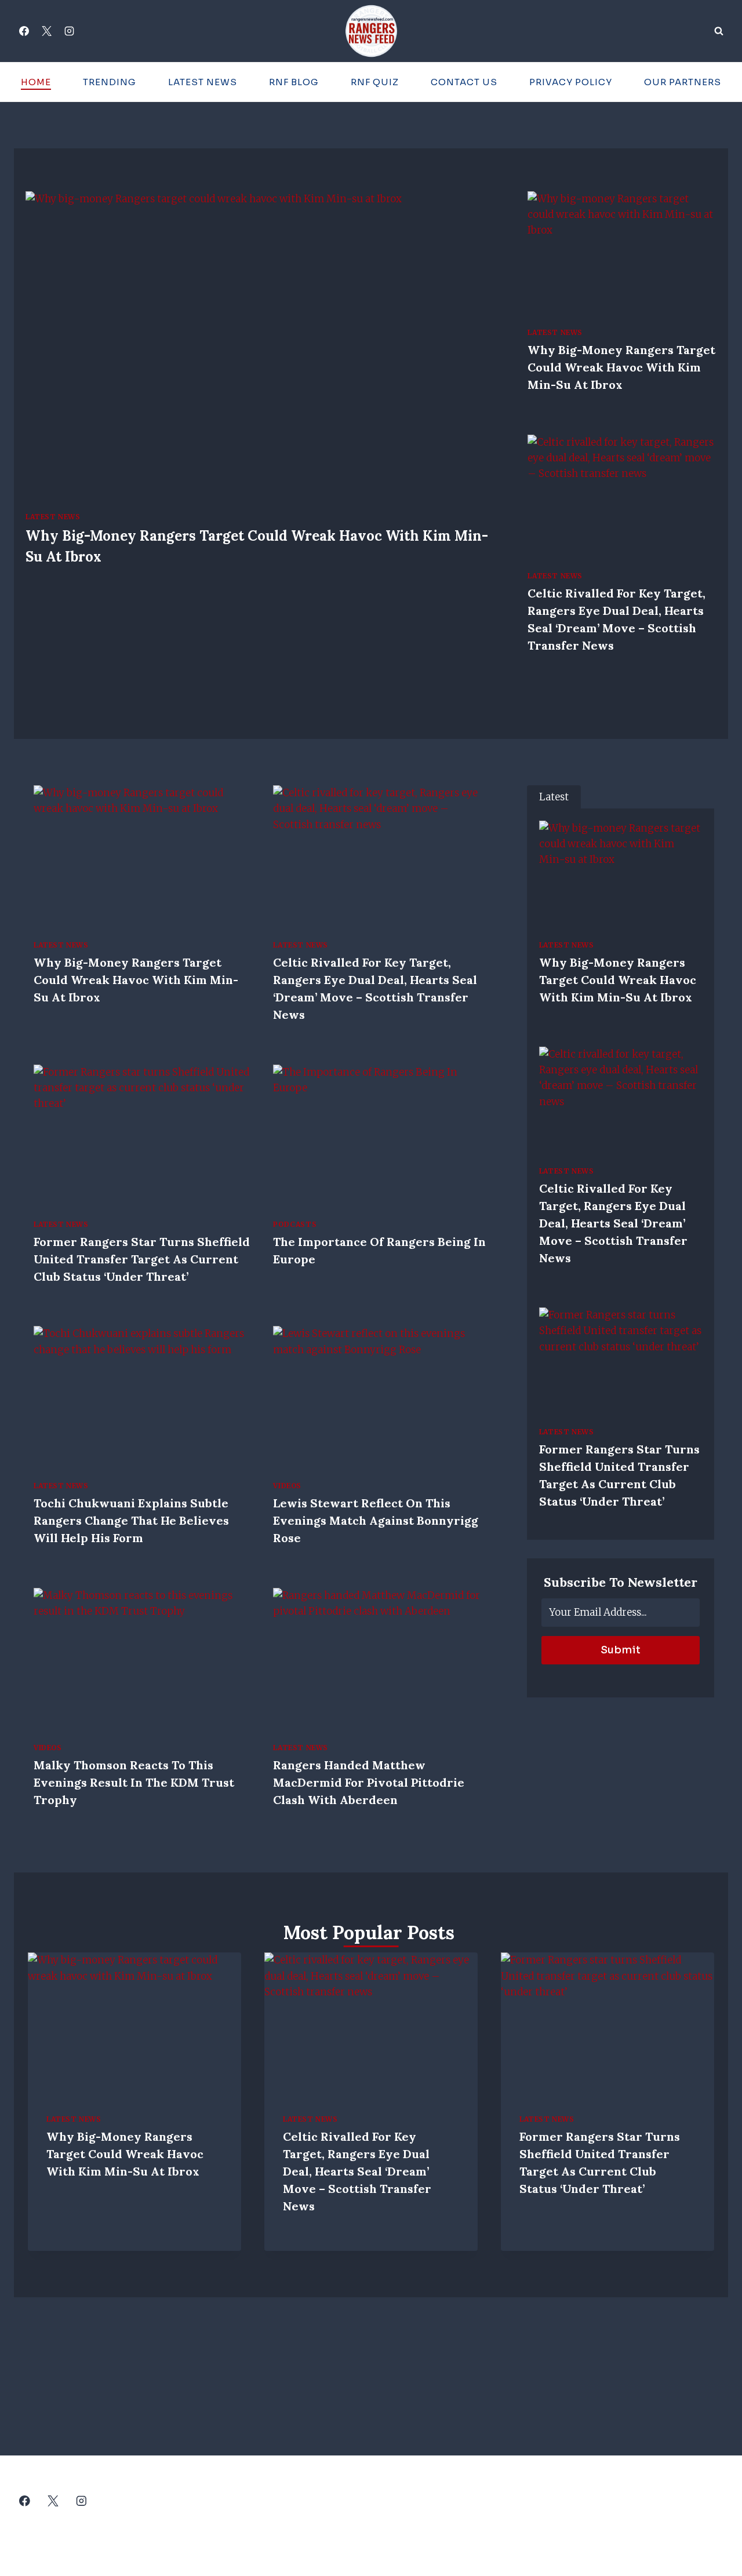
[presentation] (258, 346)
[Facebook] (24, 31)
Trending (110, 82)
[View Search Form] (719, 31)
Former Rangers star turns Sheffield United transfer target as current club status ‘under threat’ (142, 1259)
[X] (46, 31)
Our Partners (683, 82)
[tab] (554, 797)
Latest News (203, 82)
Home (36, 82)
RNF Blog (294, 82)
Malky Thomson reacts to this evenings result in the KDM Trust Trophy (134, 1782)
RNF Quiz (375, 82)
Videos (287, 1486)
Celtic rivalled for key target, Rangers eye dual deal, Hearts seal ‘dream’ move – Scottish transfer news (613, 1223)
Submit (621, 1650)
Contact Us (464, 82)
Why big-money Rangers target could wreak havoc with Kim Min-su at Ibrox (621, 367)
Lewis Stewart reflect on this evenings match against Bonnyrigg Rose (376, 1520)
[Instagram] (69, 31)
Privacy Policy (571, 82)
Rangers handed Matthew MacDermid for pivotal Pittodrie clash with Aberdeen (369, 1782)
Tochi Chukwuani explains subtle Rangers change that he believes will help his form (131, 1520)
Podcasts (295, 1224)
